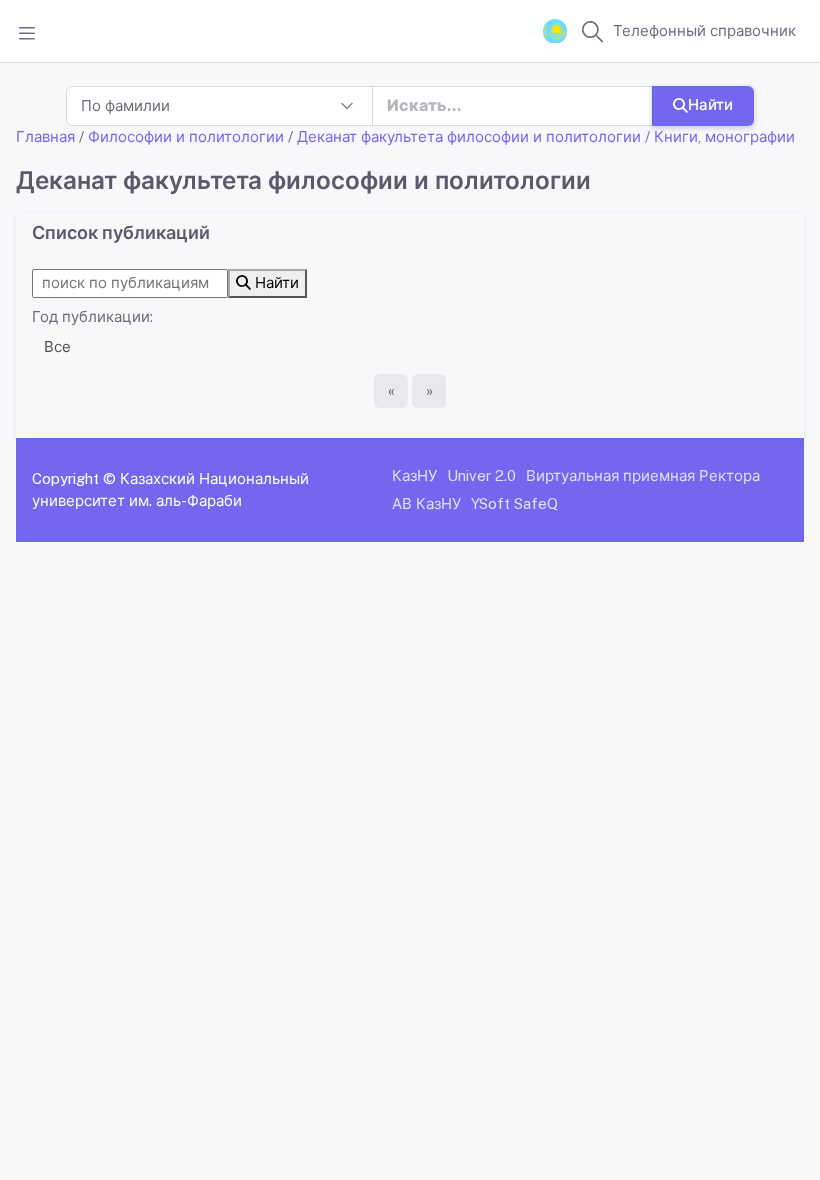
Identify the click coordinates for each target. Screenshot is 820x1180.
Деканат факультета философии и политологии (469, 136)
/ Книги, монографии (720, 136)
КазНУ (414, 475)
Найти (710, 104)
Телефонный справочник (704, 30)
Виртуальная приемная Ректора (643, 475)
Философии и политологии (186, 136)
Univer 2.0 (481, 475)
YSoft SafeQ (514, 503)
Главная (45, 136)
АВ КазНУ (426, 503)
